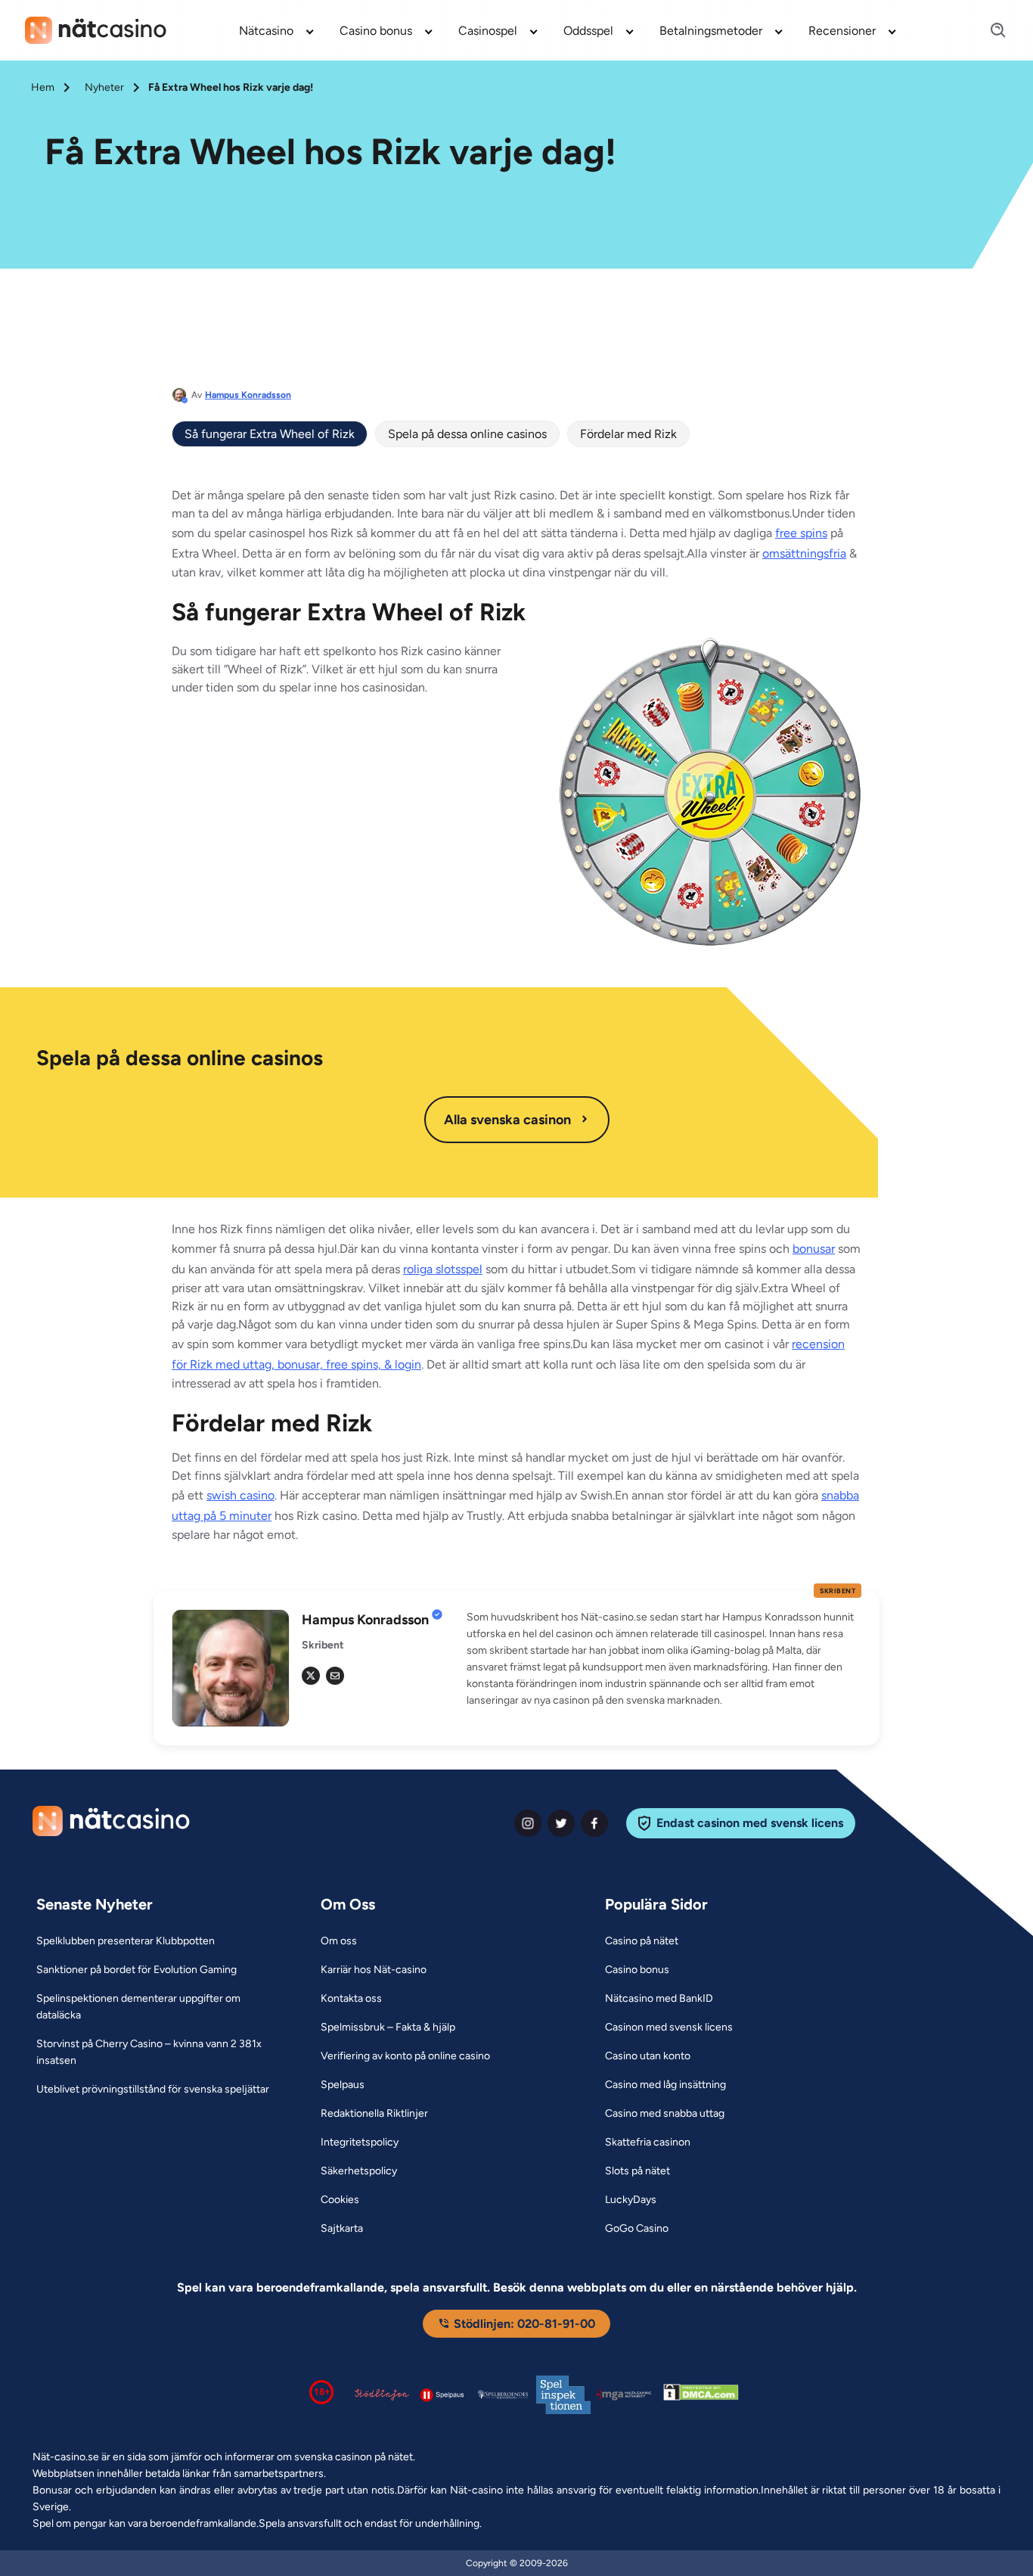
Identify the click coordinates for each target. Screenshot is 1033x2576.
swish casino (240, 1495)
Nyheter (104, 87)
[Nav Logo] (96, 30)
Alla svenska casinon (507, 1120)
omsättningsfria (804, 553)
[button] (664, 1659)
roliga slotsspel (443, 1269)
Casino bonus (376, 31)
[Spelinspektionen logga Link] (563, 2395)
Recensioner (842, 31)
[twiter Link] (561, 1823)
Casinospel (488, 31)
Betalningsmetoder (711, 31)
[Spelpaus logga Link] (442, 2395)
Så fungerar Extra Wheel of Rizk (270, 434)
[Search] (989, 31)
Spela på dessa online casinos (467, 434)
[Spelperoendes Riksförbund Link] (503, 2394)
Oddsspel (588, 31)
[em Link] (335, 1676)
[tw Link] (311, 1676)
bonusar (814, 1249)
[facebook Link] (594, 1823)
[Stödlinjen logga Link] (382, 2394)
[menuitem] (277, 30)
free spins (801, 533)
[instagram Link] (528, 1823)
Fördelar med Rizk (628, 434)
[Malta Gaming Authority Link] (624, 2395)
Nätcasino (266, 31)
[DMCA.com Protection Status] (701, 2395)
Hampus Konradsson (248, 395)
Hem (43, 87)
